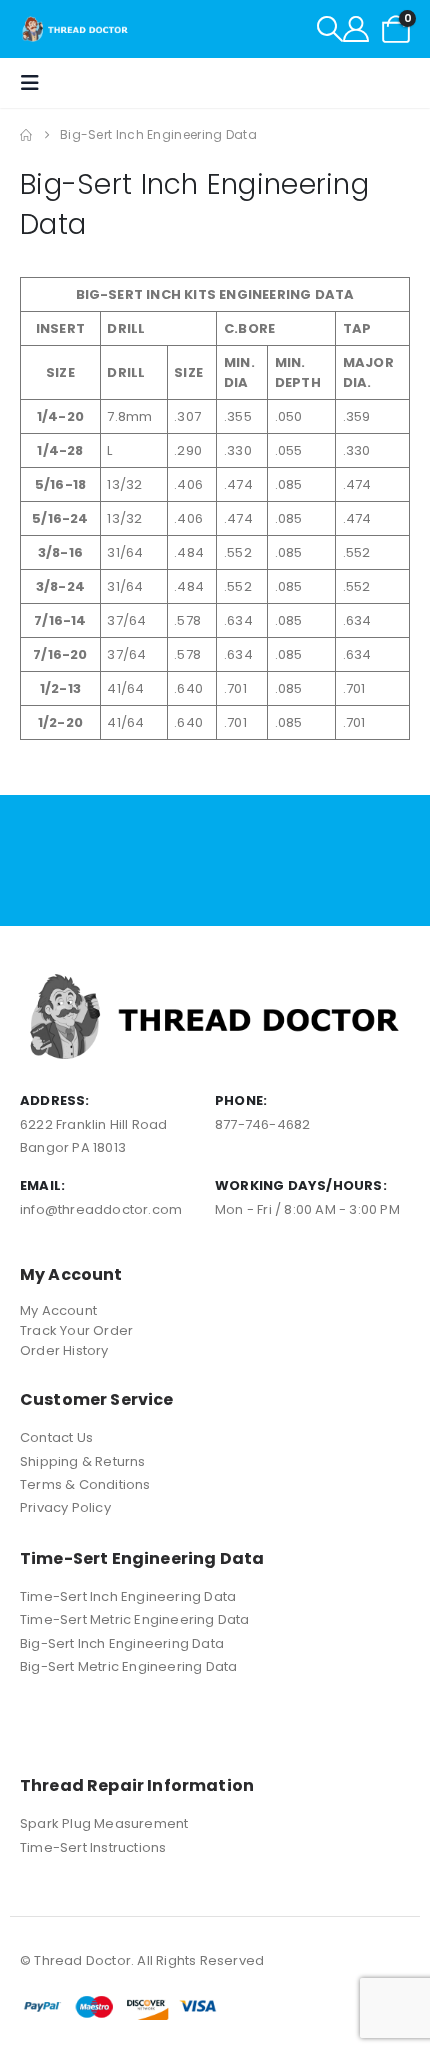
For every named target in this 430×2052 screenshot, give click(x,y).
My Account (58, 1310)
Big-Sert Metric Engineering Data (128, 1666)
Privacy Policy (65, 1507)
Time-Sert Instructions (93, 1847)
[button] (330, 29)
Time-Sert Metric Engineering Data (135, 1619)
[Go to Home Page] (26, 135)
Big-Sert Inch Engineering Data (122, 1643)
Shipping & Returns (83, 1461)
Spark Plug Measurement (104, 1823)
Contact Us (56, 1437)
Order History (64, 1350)
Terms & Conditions (85, 1484)
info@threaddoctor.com (101, 1209)
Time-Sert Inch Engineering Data (128, 1596)
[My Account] (356, 29)
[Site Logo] (75, 29)
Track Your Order (76, 1330)
